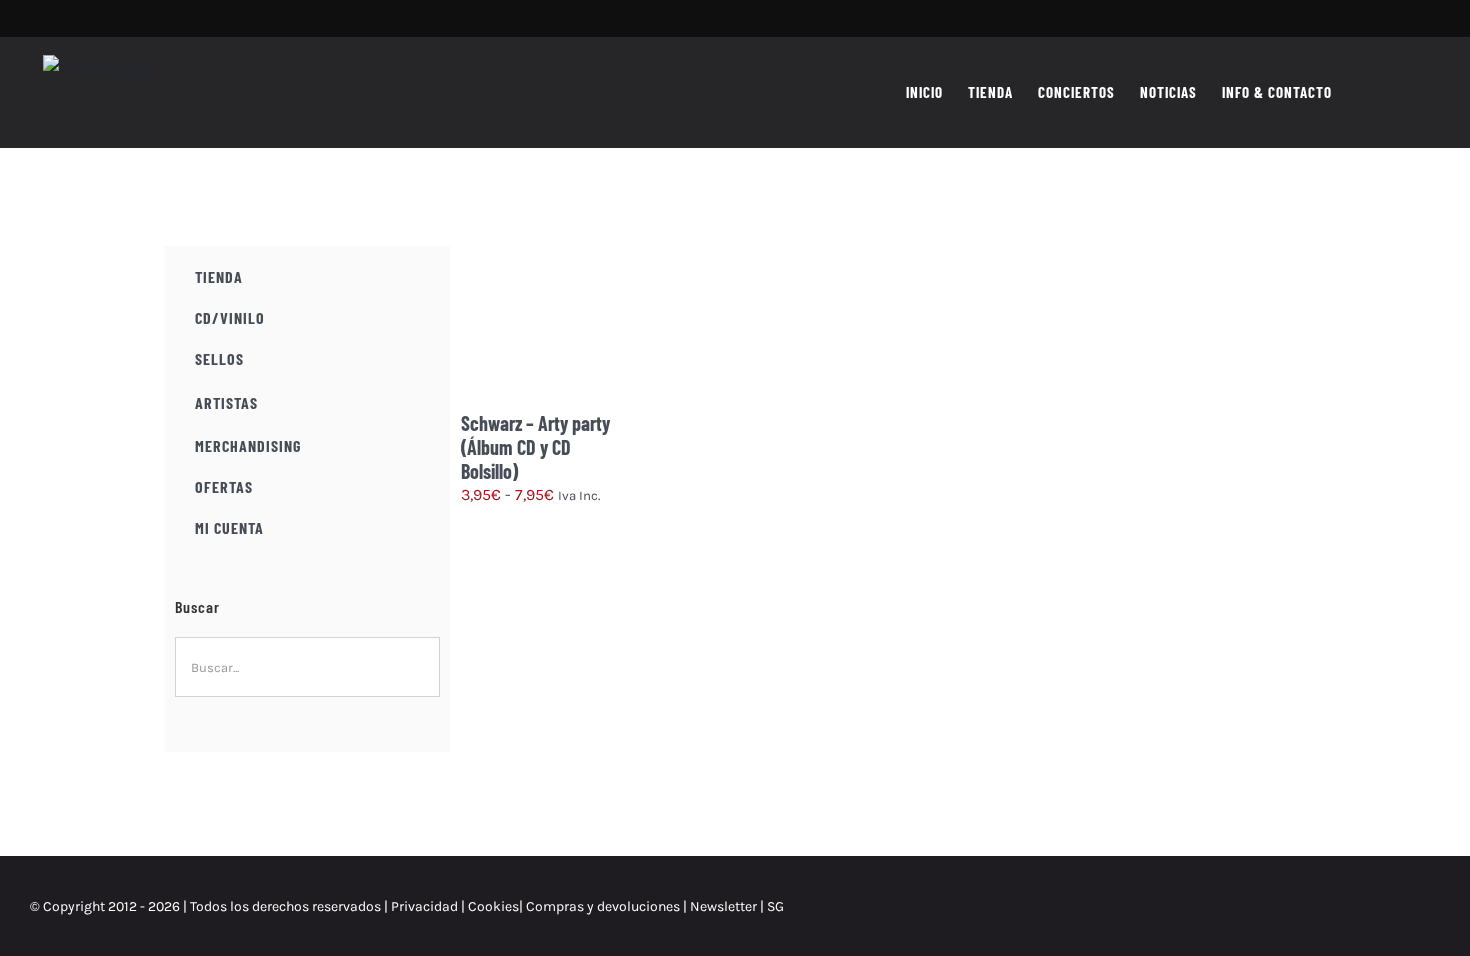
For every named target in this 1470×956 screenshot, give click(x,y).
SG (775, 906)
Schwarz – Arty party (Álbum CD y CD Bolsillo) (535, 447)
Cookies (493, 906)
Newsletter (725, 906)
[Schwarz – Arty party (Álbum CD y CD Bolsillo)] (543, 328)
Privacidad (424, 906)
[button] (1408, 92)
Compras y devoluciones (603, 906)
